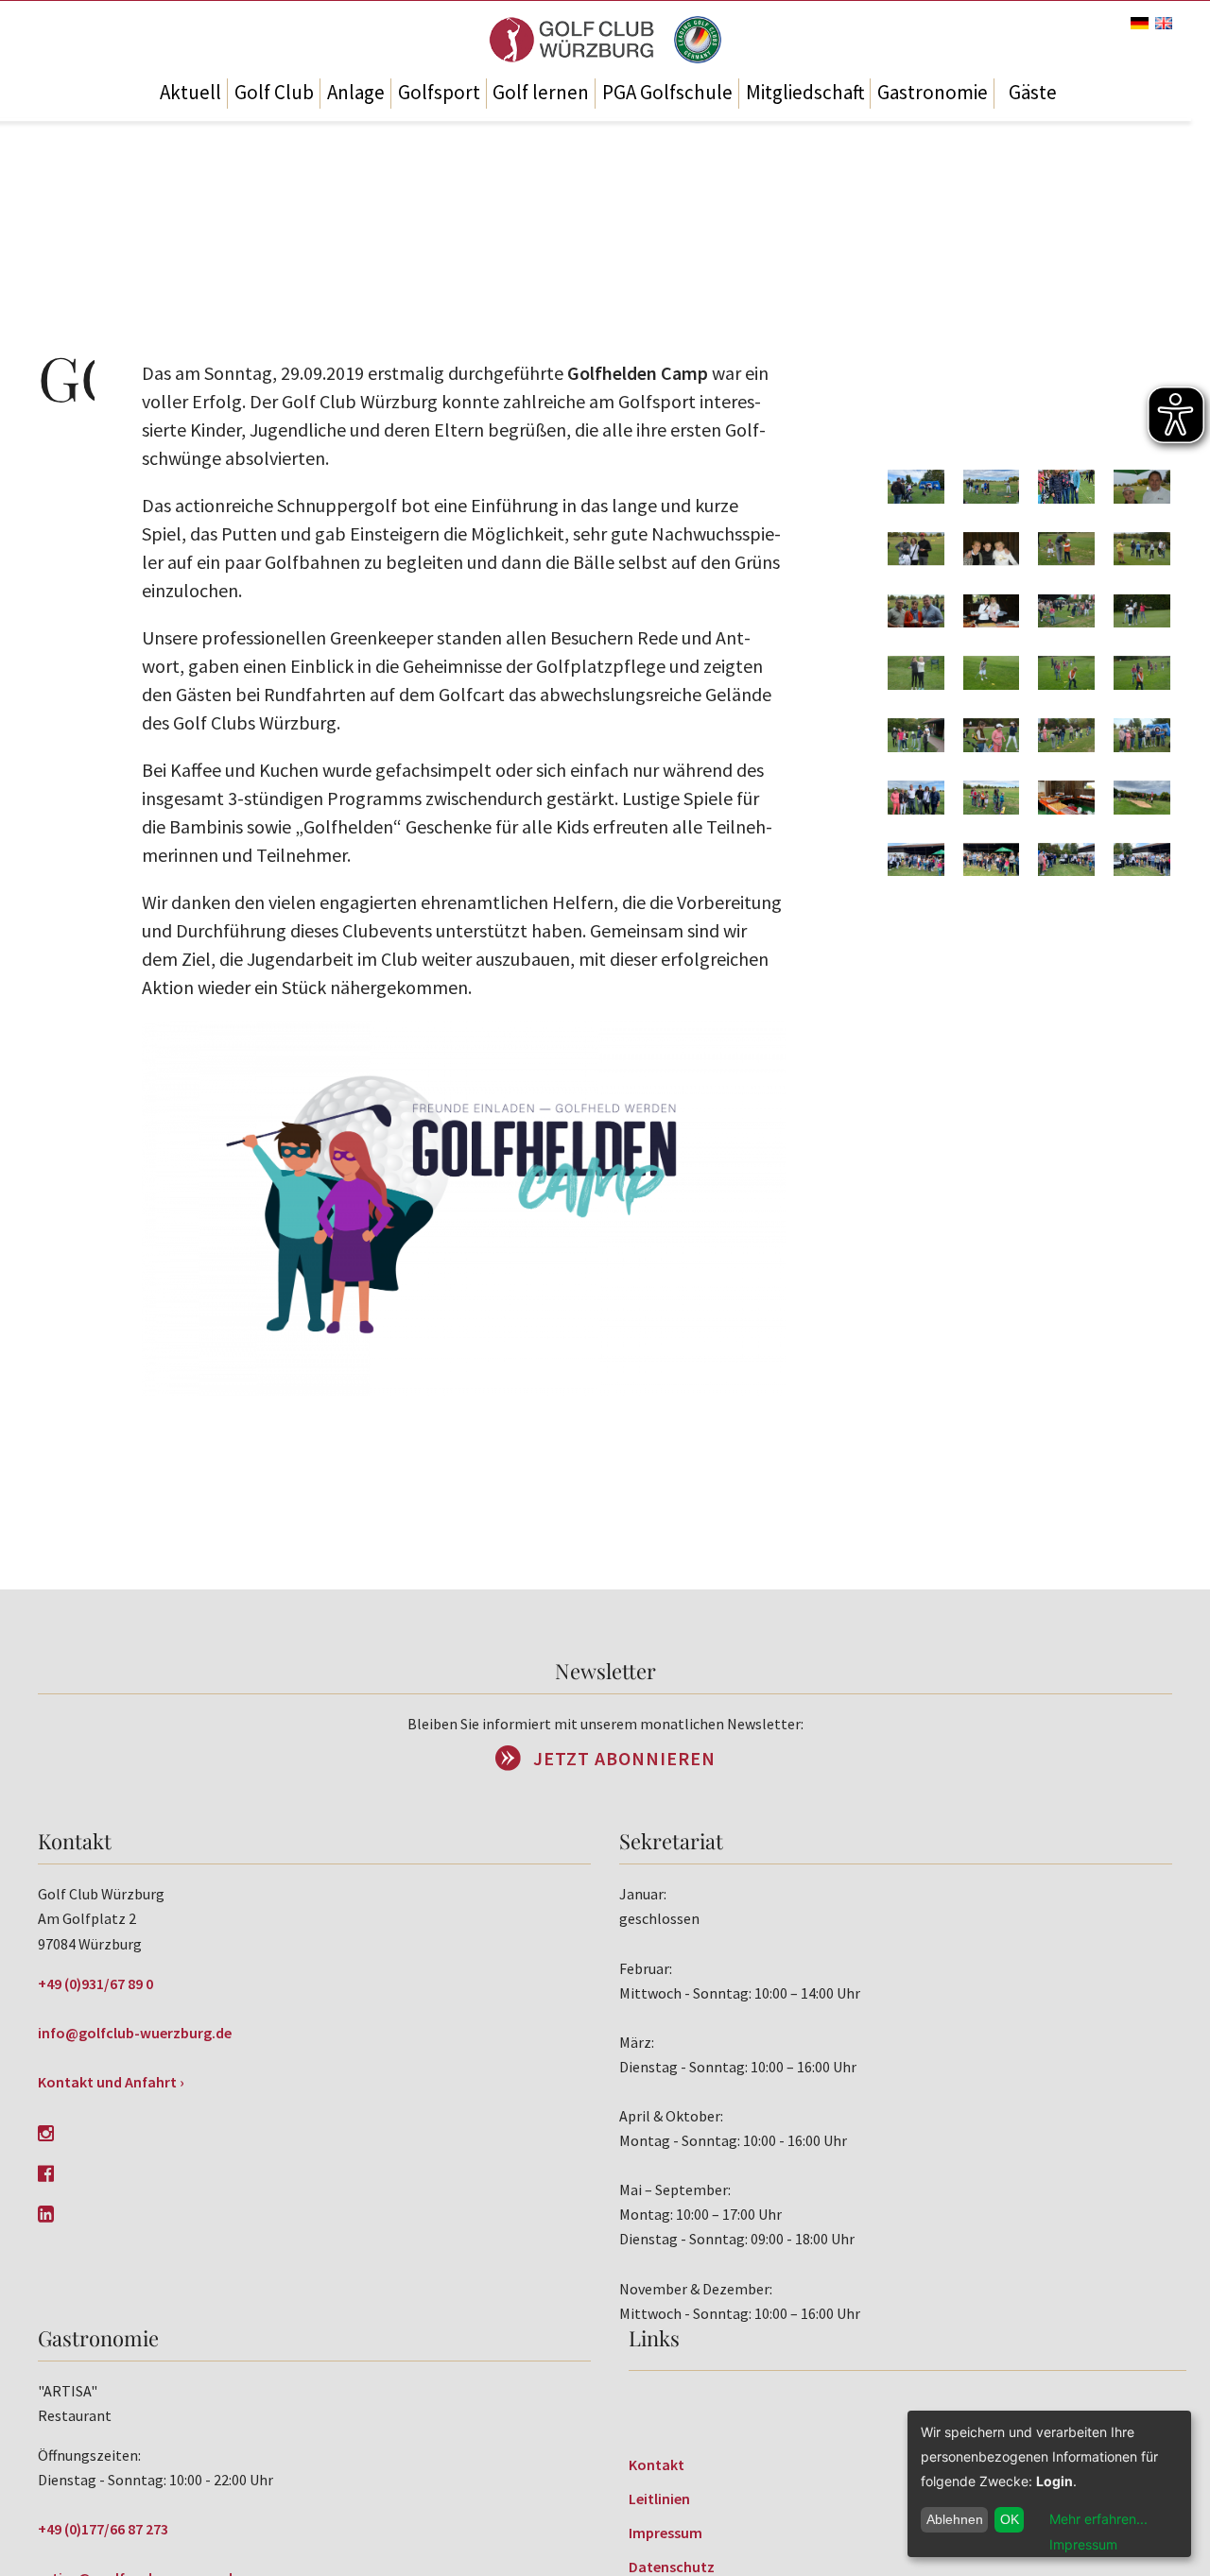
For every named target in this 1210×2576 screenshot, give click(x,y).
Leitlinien (659, 2499)
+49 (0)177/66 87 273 (103, 2529)
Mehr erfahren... (1098, 2519)
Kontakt (657, 2464)
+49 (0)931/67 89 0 (95, 1984)
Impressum (665, 2533)
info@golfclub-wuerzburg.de (135, 2033)
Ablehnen (955, 2519)
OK (1010, 2519)
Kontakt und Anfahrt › (111, 2082)
